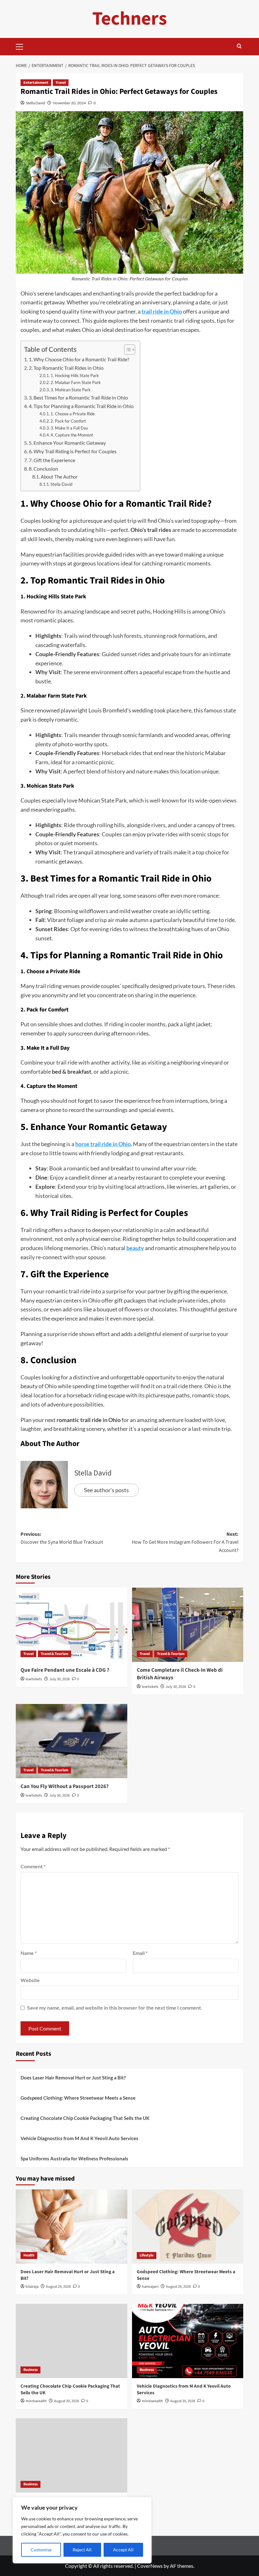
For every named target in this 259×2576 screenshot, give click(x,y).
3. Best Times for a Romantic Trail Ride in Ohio (78, 397)
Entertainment (36, 83)
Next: (185, 1542)
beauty (135, 1248)
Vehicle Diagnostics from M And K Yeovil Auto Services (79, 2138)
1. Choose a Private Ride (73, 414)
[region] (82, 2530)
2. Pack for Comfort (68, 421)
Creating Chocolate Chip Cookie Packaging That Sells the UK (85, 2118)
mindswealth (36, 2401)
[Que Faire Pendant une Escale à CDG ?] (72, 1625)
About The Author (59, 477)
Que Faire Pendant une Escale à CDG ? (65, 1670)
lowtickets (34, 1679)
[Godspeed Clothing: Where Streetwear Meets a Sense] (188, 2227)
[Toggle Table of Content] (126, 350)
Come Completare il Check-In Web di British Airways (180, 1674)
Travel (61, 83)
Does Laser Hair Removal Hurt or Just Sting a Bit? (73, 2078)
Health (29, 2255)
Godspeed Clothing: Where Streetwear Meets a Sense (78, 2098)
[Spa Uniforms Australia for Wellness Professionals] (72, 2455)
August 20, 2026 (58, 2287)
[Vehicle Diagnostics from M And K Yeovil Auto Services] (188, 2341)
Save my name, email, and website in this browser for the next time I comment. (115, 2008)
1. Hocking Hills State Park (75, 375)
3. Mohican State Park (71, 390)
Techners (130, 19)
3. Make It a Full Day (69, 428)
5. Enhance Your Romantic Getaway (67, 443)
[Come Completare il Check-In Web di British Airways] (188, 1625)
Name (29, 1953)
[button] (22, 46)
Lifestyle (147, 2255)
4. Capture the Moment (72, 435)
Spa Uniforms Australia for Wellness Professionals (74, 2158)
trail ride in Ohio (162, 311)
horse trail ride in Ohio (103, 1144)
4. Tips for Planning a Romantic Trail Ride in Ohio (81, 406)
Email (140, 1953)
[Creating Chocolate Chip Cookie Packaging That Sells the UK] (72, 2341)
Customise (41, 2550)
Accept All (123, 2550)
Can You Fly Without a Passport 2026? (65, 1786)
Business (30, 2370)
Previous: (62, 1538)
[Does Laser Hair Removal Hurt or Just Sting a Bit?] (72, 2227)
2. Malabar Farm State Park (76, 382)
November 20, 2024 (69, 103)
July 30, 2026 (60, 1679)
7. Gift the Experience (52, 460)
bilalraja (32, 2287)
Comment (33, 1866)
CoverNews (150, 2566)
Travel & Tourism (54, 1654)
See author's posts (106, 1490)
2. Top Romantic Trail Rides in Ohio (66, 368)
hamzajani (150, 2287)
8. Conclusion (43, 469)
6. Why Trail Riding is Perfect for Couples (73, 451)
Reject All (82, 2550)
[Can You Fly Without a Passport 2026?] (72, 1741)
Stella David (36, 103)
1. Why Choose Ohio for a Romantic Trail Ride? (79, 359)
